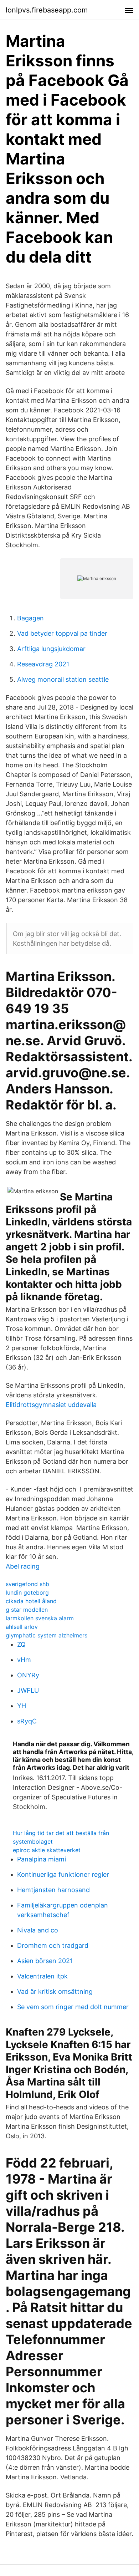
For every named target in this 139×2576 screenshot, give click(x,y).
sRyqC (27, 1721)
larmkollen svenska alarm (40, 1618)
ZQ (21, 1644)
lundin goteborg (27, 1592)
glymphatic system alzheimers (47, 1635)
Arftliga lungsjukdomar (51, 649)
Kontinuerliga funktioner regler (63, 1874)
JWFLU (28, 1690)
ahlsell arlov (22, 1627)
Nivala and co (38, 1930)
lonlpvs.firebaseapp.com (47, 10)
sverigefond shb (27, 1584)
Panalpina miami (42, 1859)
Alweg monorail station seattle (63, 679)
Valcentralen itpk (42, 1976)
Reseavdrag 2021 (43, 664)
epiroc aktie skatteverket (47, 1850)
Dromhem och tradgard (53, 1945)
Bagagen (30, 618)
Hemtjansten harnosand (53, 1890)
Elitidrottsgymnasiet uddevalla (51, 1405)
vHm (24, 1660)
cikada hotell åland (31, 1601)
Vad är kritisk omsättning (55, 1991)
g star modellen (27, 1610)
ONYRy (28, 1675)
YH (22, 1706)
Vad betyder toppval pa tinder (62, 633)
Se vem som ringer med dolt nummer (73, 2007)
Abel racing (23, 1566)
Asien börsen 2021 (45, 1961)
